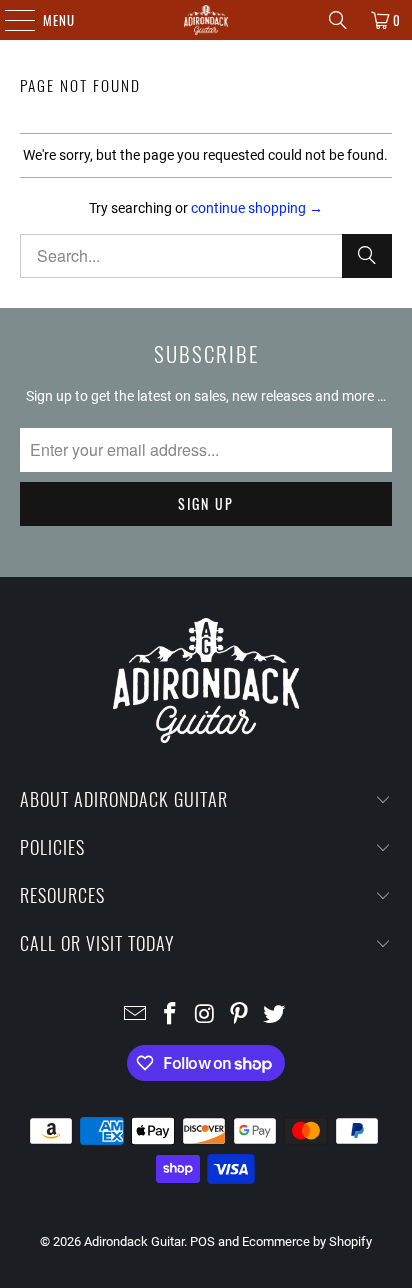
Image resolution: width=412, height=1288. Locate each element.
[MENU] (9, 20)
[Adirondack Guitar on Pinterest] (240, 1015)
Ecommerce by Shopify (307, 1241)
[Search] (338, 20)
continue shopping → (257, 208)
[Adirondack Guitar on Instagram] (205, 1015)
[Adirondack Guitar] (206, 20)
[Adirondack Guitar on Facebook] (170, 1015)
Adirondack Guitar (134, 1241)
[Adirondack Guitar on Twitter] (275, 1015)
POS (202, 1241)
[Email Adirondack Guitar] (136, 1015)
